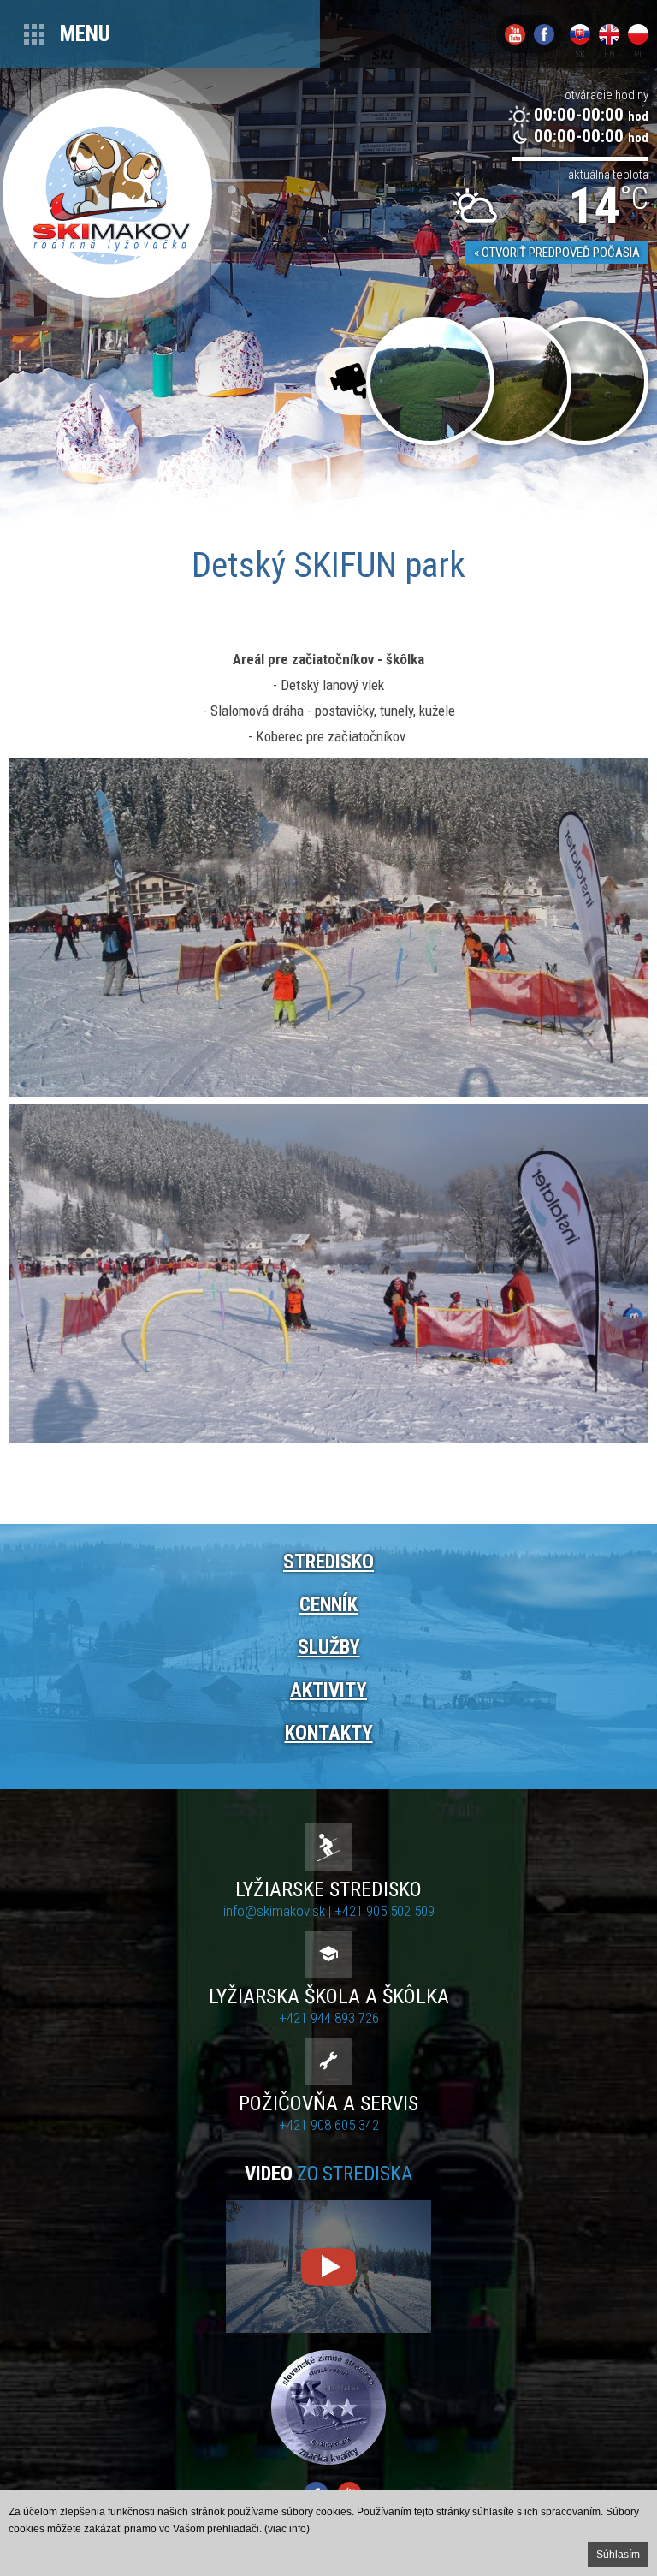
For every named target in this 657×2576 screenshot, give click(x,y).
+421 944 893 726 (329, 2018)
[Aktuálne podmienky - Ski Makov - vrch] (507, 381)
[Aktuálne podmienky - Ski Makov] (584, 381)
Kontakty (329, 1733)
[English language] (609, 34)
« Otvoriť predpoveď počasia (557, 253)
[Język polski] (638, 34)
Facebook (544, 34)
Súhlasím (618, 2555)
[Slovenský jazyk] (580, 34)
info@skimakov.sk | (279, 1911)
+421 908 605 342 (329, 2125)
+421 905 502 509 (385, 1911)
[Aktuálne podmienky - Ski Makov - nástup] (430, 381)
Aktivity (328, 1690)
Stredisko (328, 1562)
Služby (329, 1648)
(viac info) (287, 2529)
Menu (85, 34)
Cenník (328, 1605)
